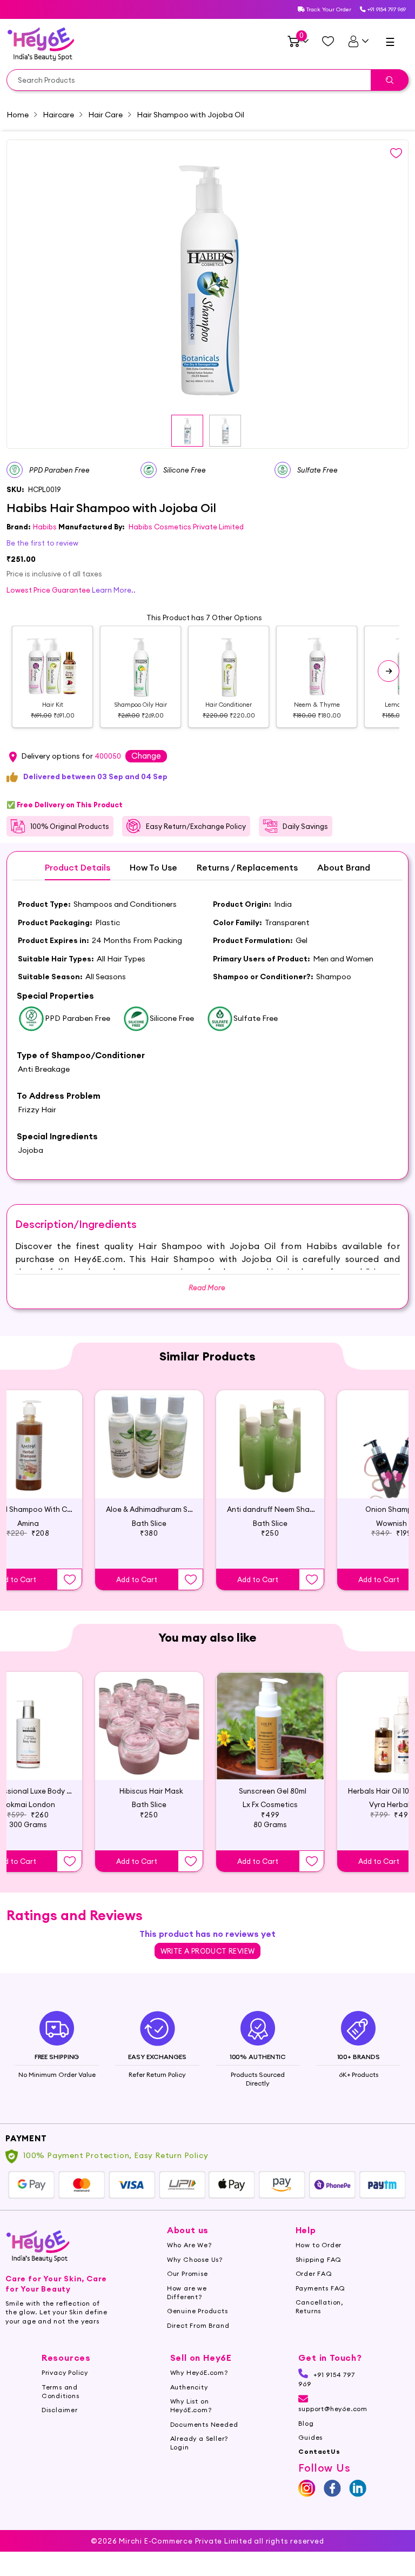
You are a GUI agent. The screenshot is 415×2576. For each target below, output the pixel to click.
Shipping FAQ (319, 2259)
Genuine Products (198, 2311)
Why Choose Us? (195, 2259)
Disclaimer (60, 2410)
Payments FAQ (321, 2288)
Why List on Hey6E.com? (191, 2405)
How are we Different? (187, 2292)
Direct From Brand (198, 2325)
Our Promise (188, 2273)
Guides (310, 2437)
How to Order (319, 2245)
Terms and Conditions (61, 2391)
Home (18, 115)
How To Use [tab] (153, 868)
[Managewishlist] (328, 41)
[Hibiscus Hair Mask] (149, 1726)
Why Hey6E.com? (199, 2372)
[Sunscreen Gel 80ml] (270, 1726)
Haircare (58, 115)
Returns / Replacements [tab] (247, 868)
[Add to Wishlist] (70, 1579)
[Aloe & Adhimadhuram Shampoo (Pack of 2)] (149, 1444)
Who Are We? (189, 2245)
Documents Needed (204, 2424)
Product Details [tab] (78, 868)
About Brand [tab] (344, 868)
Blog (306, 2423)
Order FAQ (314, 2273)
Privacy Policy (65, 2372)
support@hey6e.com (333, 2409)
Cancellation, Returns (319, 2306)
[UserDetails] (358, 41)
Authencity (189, 2387)
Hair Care (105, 115)
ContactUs (319, 2451)
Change (146, 756)
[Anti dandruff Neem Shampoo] (270, 1444)
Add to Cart (137, 1579)
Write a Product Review (208, 1951)
